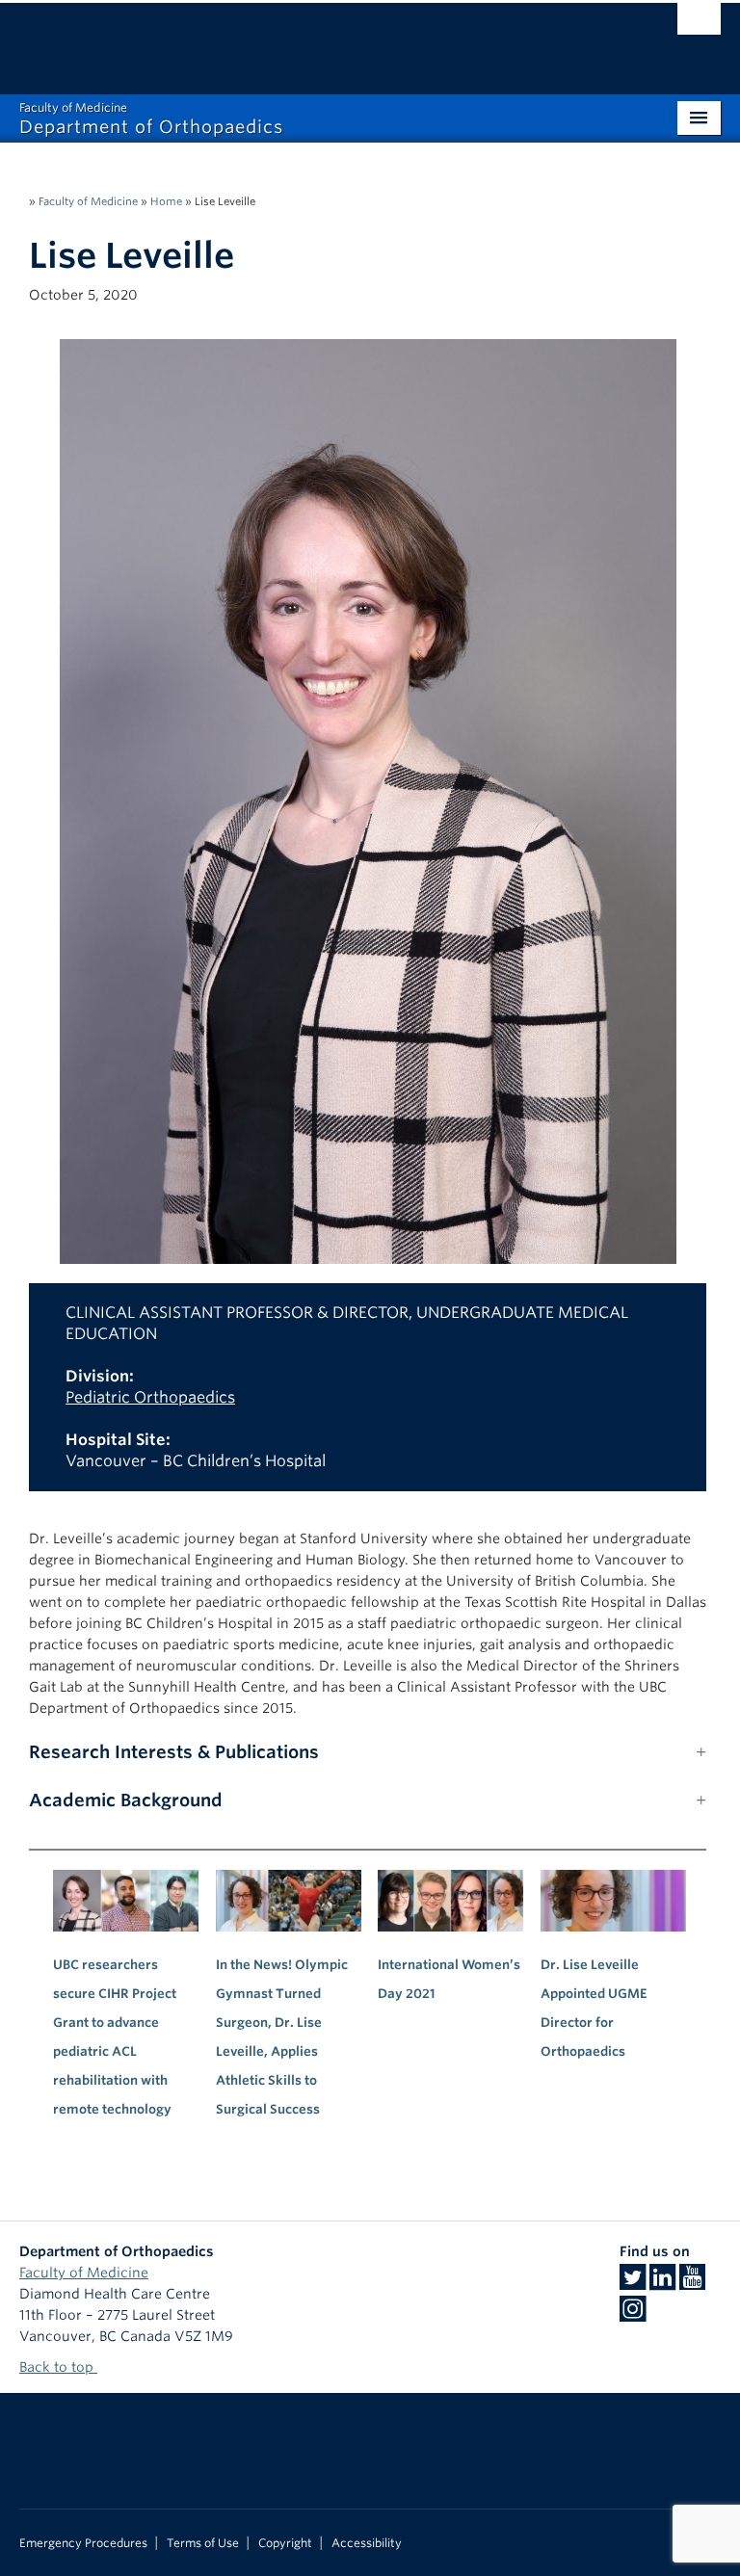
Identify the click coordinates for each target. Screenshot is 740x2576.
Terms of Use (203, 2543)
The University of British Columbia (317, 39)
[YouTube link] (692, 2283)
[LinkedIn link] (662, 2283)
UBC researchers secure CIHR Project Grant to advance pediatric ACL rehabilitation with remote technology (115, 2037)
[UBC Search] (699, 24)
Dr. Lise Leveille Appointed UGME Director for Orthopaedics (594, 2008)
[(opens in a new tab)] (289, 1901)
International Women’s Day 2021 (449, 1979)
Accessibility (367, 2543)
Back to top (58, 2367)
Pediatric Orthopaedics (150, 1397)
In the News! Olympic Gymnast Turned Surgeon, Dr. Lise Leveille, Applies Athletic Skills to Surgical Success (282, 2037)
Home (166, 201)
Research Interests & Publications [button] (174, 1752)
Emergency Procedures (83, 2543)
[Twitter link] (633, 2283)
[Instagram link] (633, 2315)
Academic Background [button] (126, 1800)
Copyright (285, 2543)
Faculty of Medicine (88, 201)
